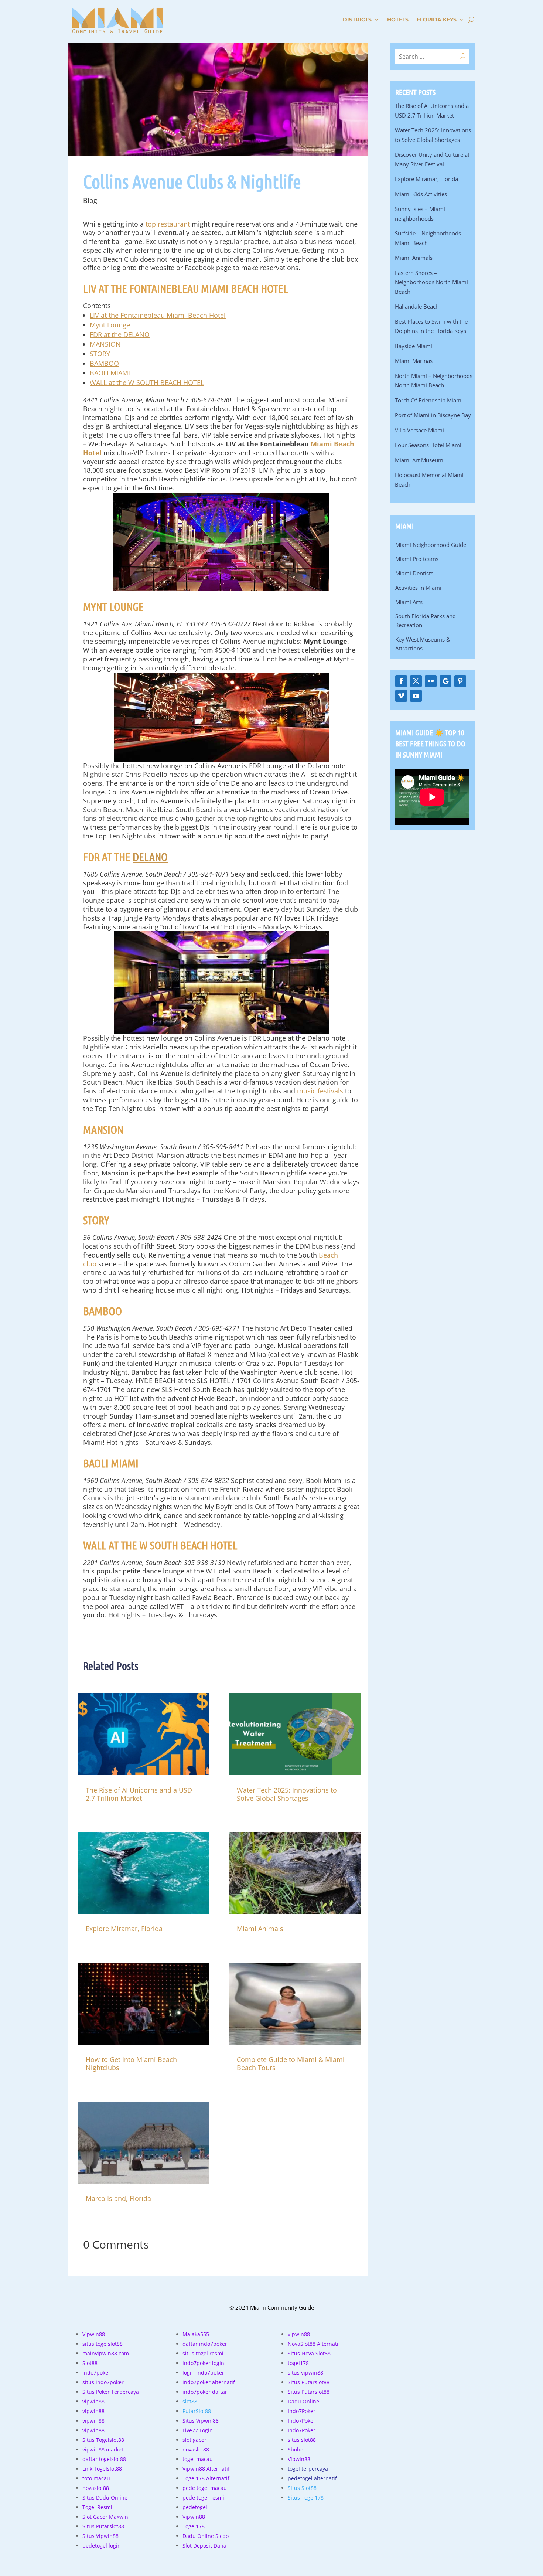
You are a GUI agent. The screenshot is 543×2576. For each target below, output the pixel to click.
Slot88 (90, 2363)
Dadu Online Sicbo (206, 2536)
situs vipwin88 (305, 2373)
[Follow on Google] (445, 681)
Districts (357, 20)
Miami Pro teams (417, 559)
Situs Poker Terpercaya (111, 2392)
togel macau (198, 2459)
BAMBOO (104, 363)
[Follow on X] (416, 681)
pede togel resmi (203, 2497)
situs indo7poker (103, 2382)
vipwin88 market (103, 2449)
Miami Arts (409, 602)
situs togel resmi (203, 2353)
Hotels (398, 20)
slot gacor (194, 2440)
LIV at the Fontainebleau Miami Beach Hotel (158, 315)
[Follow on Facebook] (401, 681)
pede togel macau (205, 2488)
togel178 (298, 2363)
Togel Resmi (97, 2507)
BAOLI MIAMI (110, 373)
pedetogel (195, 2507)
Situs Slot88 (302, 2488)
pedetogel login (102, 2546)
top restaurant (168, 224)
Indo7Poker (302, 2411)
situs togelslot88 (103, 2344)
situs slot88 (302, 2440)
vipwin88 (93, 2401)
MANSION (105, 344)
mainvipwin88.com (106, 2353)
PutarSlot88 (197, 2411)
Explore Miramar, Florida (124, 1929)
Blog (90, 200)
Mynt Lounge (110, 325)
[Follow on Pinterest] (460, 681)
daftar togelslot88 (104, 2459)
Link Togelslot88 (102, 2469)
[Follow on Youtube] (416, 696)
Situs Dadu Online (105, 2497)
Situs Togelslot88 (103, 2440)
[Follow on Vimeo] (401, 696)
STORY (100, 354)
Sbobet (296, 2449)
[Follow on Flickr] (431, 681)
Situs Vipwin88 (100, 2536)
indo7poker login (203, 2363)
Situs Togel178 (306, 2497)
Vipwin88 (94, 2334)
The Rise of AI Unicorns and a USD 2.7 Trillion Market (139, 1794)
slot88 (190, 2401)
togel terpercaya (308, 2469)
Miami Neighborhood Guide (431, 545)
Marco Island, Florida (118, 2198)
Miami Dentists (414, 573)
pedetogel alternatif (312, 2478)
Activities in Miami (418, 588)
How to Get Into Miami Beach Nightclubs (131, 2063)
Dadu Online (303, 2401)
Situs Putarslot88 (103, 2526)
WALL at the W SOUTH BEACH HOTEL (147, 382)
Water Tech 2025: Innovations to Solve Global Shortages (287, 1794)
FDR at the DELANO (120, 334)
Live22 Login (198, 2430)
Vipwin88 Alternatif (206, 2469)
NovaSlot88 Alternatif (314, 2344)
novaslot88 (96, 2488)
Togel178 (194, 2526)
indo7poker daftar (205, 2392)
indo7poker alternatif (209, 2382)
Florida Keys (437, 20)
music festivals (320, 1091)
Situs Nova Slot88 (309, 2353)
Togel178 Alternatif (206, 2478)
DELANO (150, 857)
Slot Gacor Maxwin (105, 2517)
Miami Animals (260, 1929)
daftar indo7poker (205, 2344)
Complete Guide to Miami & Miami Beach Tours (291, 2063)
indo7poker (96, 2373)
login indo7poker (203, 2373)
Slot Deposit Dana (204, 2546)
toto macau (96, 2478)
